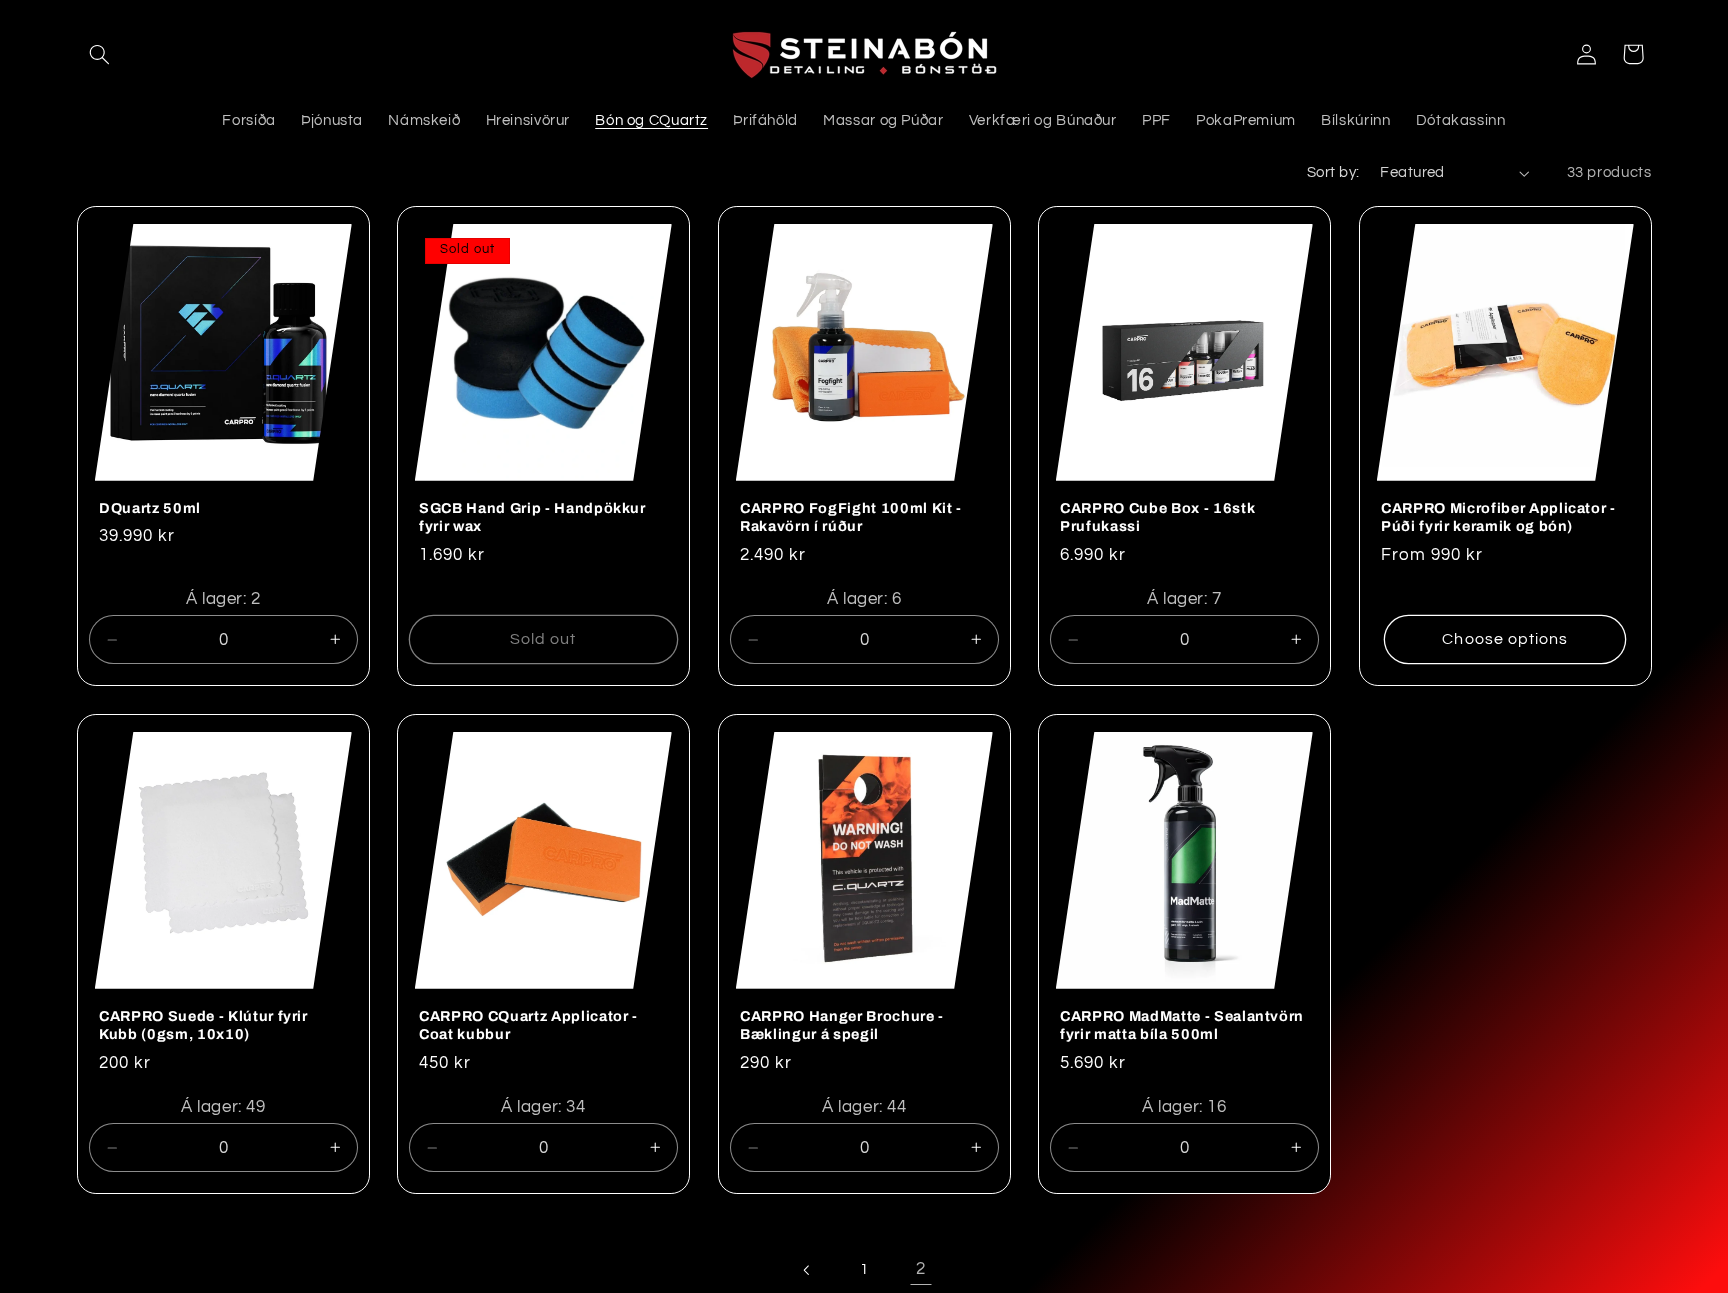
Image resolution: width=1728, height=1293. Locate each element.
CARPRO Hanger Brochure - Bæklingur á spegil (842, 1025)
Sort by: (1333, 172)
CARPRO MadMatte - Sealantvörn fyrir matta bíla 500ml (1182, 1025)
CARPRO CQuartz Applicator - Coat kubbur (528, 1025)
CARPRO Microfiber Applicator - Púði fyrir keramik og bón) (1498, 517)
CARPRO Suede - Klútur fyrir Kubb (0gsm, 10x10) (203, 1025)
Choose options (1505, 639)
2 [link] (921, 1269)
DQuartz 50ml (150, 508)
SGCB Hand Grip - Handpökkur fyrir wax (532, 517)
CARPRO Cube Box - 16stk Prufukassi (1157, 517)
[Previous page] (807, 1270)
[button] (100, 54)
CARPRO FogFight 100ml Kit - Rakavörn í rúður (851, 517)
